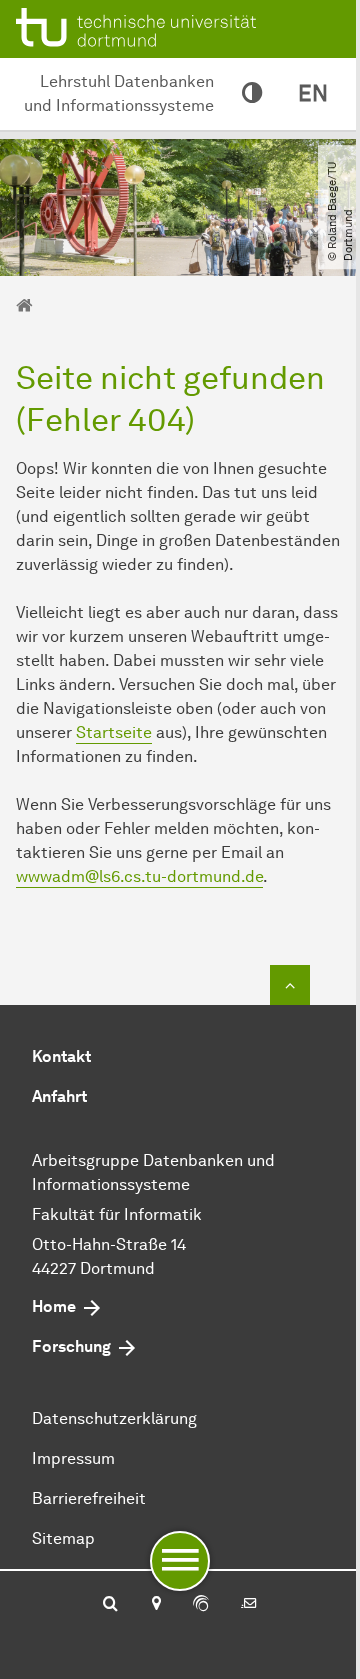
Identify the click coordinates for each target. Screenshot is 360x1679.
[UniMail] (249, 1605)
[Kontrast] (252, 94)
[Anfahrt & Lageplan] (155, 1605)
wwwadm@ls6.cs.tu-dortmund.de (139, 876)
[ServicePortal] (201, 1605)
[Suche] (110, 1605)
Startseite (114, 732)
